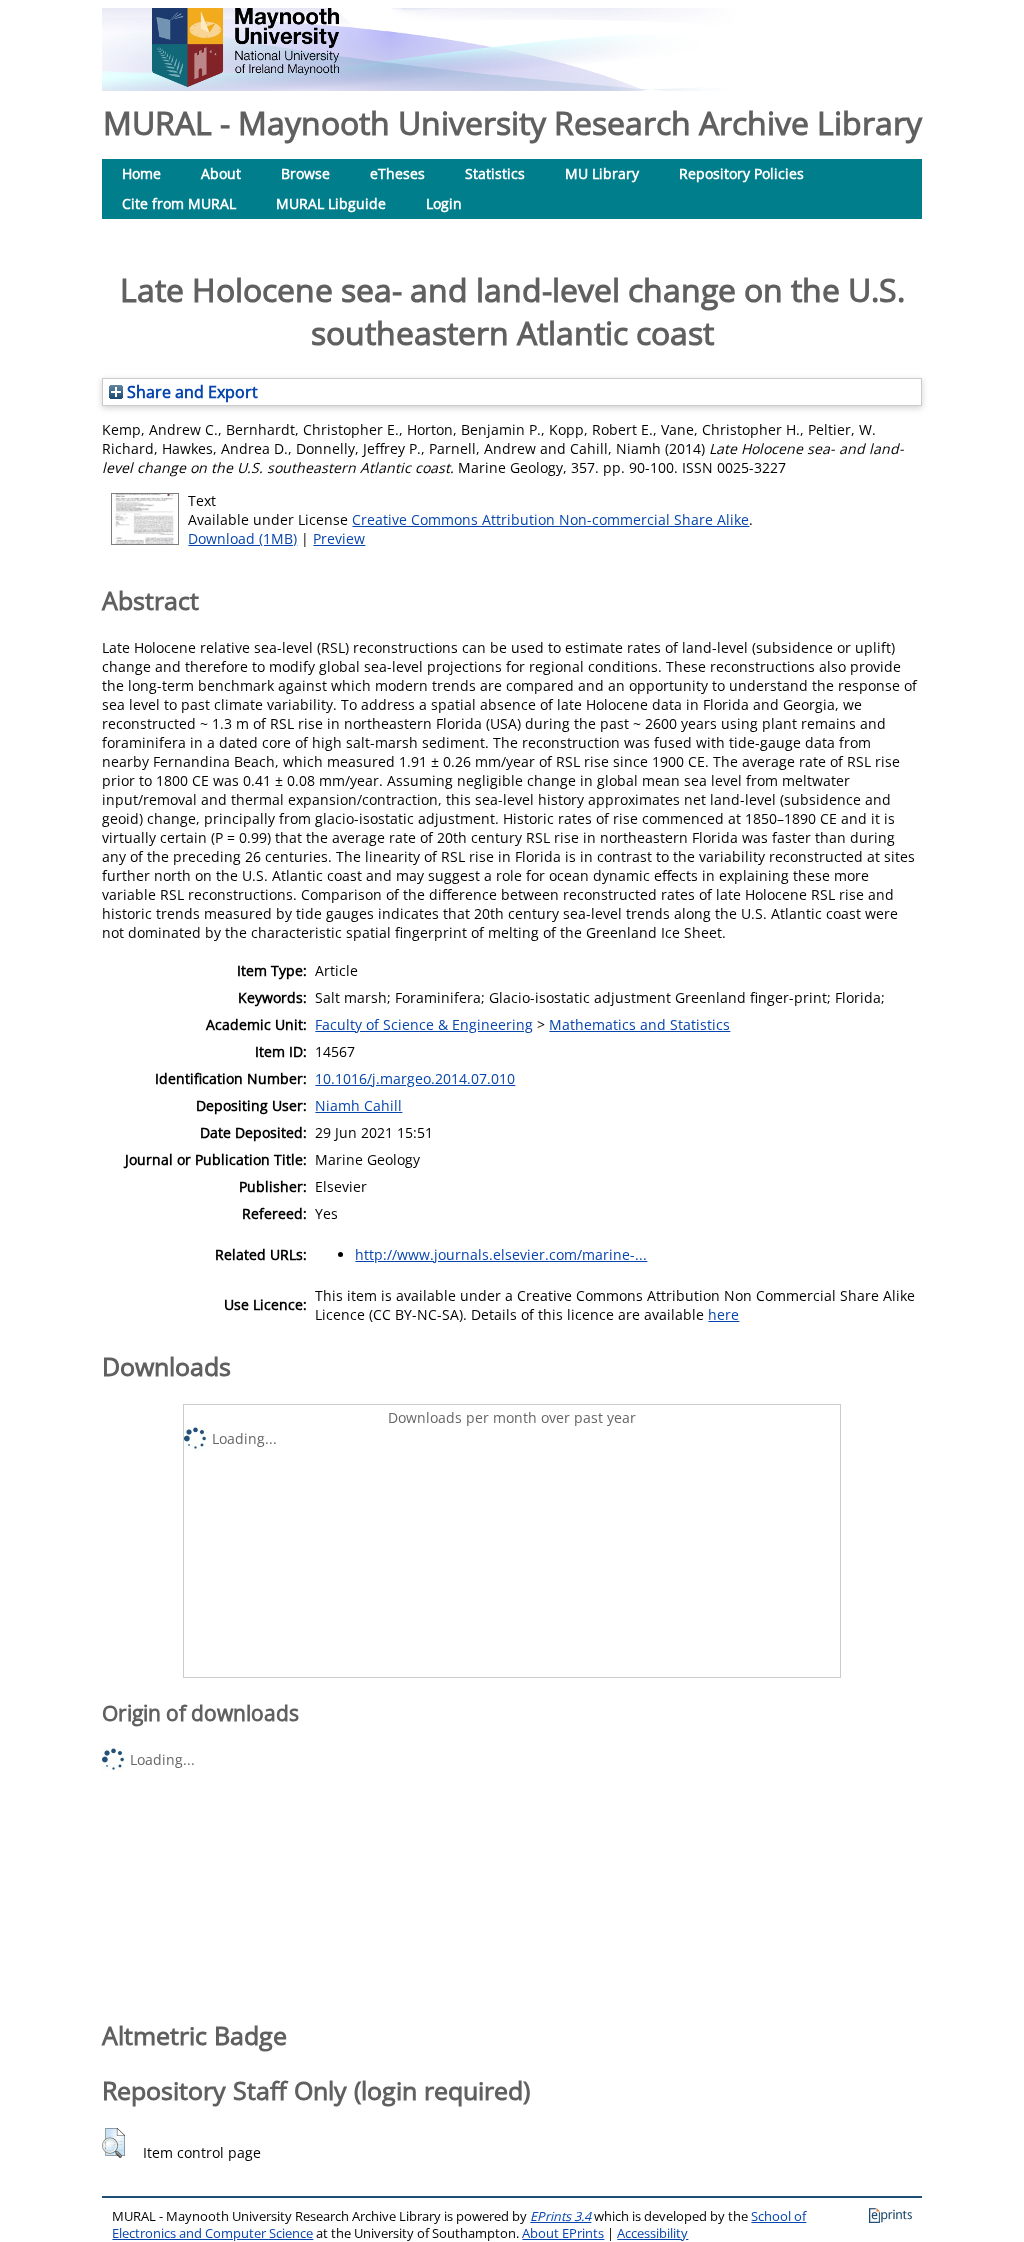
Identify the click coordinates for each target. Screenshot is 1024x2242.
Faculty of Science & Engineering (424, 1024)
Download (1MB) (242, 538)
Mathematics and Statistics (639, 1024)
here (723, 1314)
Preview (339, 538)
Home (141, 173)
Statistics (495, 173)
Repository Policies (741, 173)
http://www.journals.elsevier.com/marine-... (501, 1254)
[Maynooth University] (245, 81)
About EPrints (563, 2233)
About (221, 173)
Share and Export (190, 392)
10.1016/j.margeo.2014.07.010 (415, 1078)
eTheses (397, 173)
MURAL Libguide (331, 203)
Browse (305, 173)
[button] (113, 2143)
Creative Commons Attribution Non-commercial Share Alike (550, 519)
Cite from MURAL (179, 203)
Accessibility (652, 2233)
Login (444, 203)
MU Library (602, 173)
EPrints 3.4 (560, 2216)
